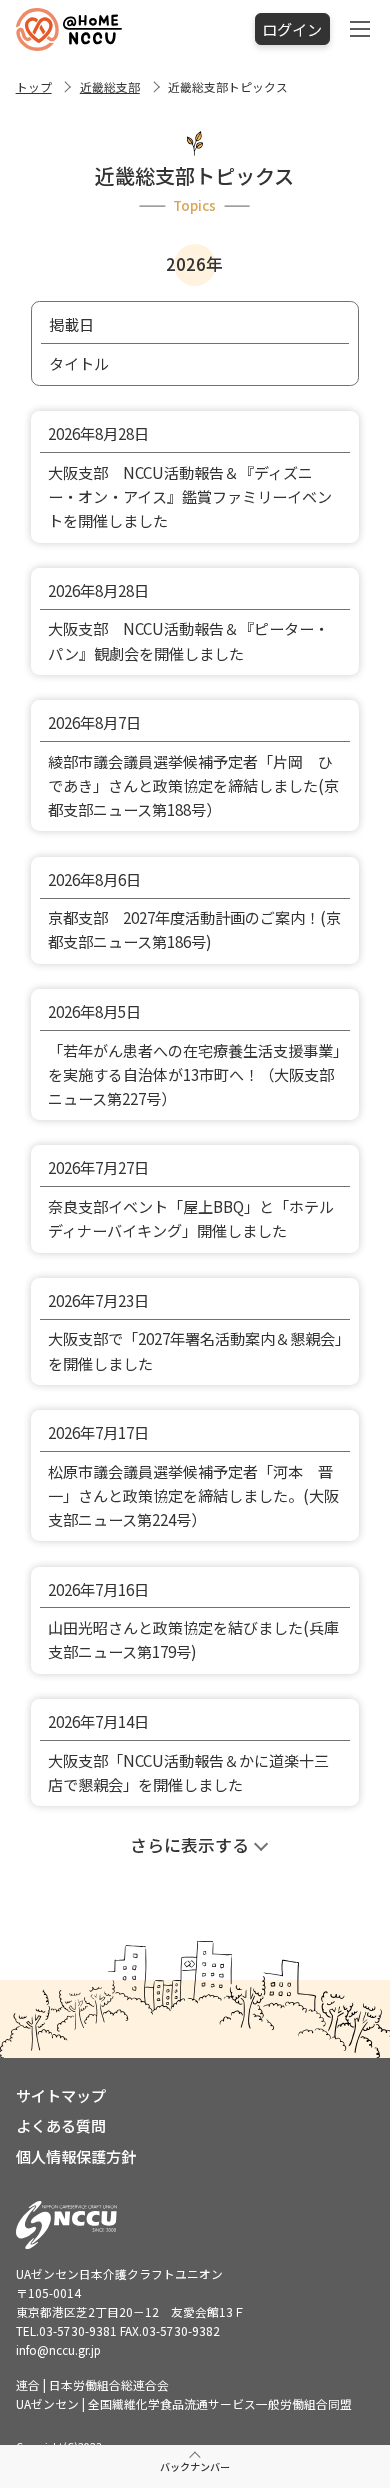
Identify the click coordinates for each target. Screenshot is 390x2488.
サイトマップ (61, 2095)
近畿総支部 (110, 86)
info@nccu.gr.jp (58, 2349)
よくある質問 (61, 2125)
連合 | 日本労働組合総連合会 (92, 2384)
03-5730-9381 (78, 2330)
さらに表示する (189, 1845)
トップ (34, 86)
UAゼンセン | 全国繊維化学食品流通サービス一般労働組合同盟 (184, 2403)
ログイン (292, 29)
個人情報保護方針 (76, 2156)
